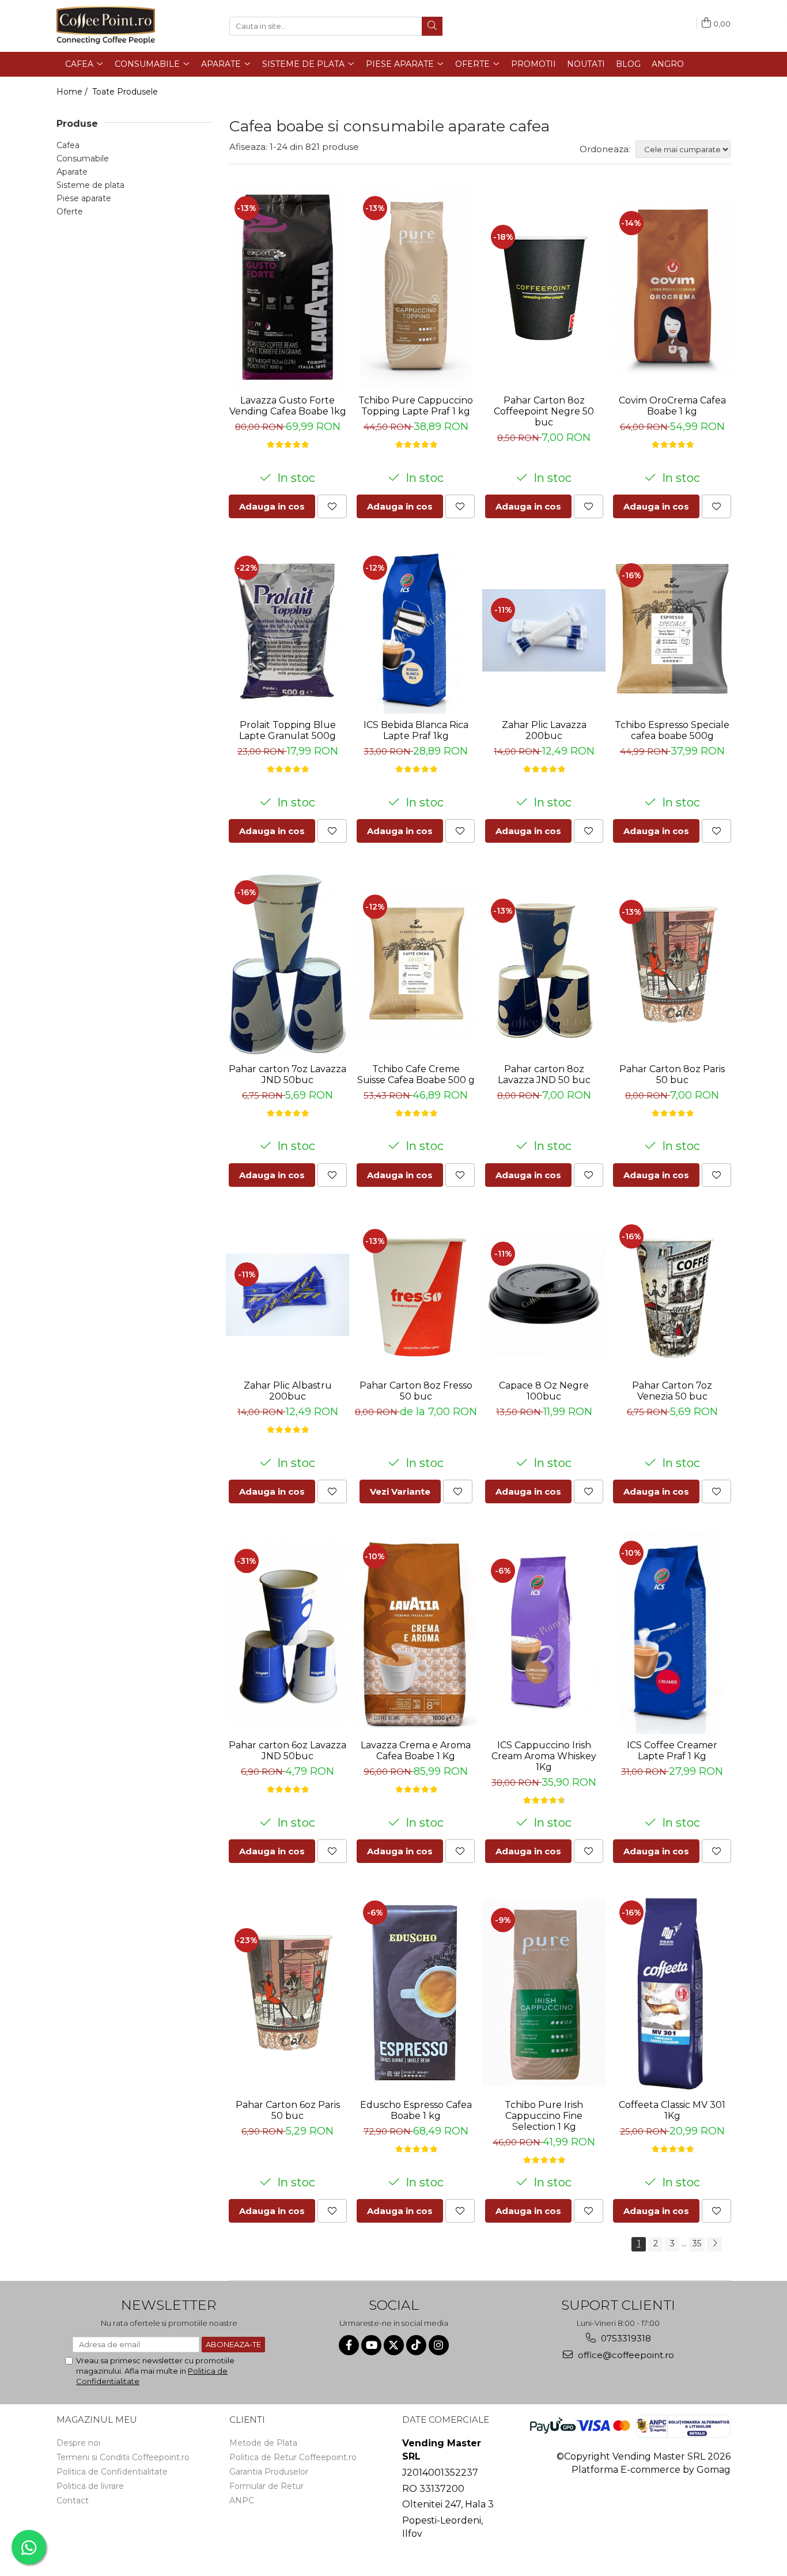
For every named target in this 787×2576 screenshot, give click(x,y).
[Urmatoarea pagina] (714, 2244)
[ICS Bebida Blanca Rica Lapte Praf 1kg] (416, 630)
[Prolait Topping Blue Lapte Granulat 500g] (288, 630)
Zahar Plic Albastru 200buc (288, 1391)
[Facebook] (349, 2345)
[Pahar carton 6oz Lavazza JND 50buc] (288, 1633)
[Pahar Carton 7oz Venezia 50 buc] (673, 1295)
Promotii (534, 64)
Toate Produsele (125, 92)
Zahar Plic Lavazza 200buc (544, 730)
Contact (73, 2500)
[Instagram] (439, 2345)
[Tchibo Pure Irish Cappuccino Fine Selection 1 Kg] (544, 1993)
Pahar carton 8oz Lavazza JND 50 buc (544, 1074)
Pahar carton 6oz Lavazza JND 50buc (287, 1751)
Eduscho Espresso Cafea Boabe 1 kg (416, 2110)
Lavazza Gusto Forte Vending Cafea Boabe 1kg (288, 406)
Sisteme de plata (90, 185)
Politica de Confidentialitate (112, 2472)
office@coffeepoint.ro (625, 2355)
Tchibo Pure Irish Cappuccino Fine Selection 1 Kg (544, 2116)
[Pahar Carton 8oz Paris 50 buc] (673, 965)
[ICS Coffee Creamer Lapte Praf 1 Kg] (673, 1633)
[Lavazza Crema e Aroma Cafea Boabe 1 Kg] (416, 1633)
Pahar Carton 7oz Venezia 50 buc (672, 1391)
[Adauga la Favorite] (332, 506)
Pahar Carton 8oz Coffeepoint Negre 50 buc (544, 411)
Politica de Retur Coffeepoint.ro (293, 2457)
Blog (628, 64)
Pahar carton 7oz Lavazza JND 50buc (287, 1074)
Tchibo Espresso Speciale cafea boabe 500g (672, 730)
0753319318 (625, 2338)
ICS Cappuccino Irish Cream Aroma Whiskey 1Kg (544, 1756)
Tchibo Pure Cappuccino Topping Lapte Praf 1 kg (416, 406)
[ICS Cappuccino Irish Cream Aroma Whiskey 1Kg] (544, 1633)
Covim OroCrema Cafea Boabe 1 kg (672, 406)
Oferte (70, 212)
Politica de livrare (90, 2486)
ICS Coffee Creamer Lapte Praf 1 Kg (672, 1751)
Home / (73, 92)
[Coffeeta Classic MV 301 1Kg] (673, 1993)
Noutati (586, 64)
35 (697, 2243)
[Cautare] (432, 26)
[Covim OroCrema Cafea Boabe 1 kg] (673, 288)
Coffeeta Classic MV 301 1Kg (672, 2110)
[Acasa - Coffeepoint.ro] (114, 26)
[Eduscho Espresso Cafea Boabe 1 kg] (416, 1993)
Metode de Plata (263, 2443)
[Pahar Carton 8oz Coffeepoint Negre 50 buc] (544, 288)
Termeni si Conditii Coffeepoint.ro (123, 2457)
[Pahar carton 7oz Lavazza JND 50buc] (288, 965)
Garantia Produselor (269, 2472)
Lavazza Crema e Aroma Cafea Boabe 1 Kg (416, 1751)
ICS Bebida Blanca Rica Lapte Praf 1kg (416, 730)
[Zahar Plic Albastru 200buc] (288, 1295)
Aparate (72, 172)
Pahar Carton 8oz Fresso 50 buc (416, 1391)
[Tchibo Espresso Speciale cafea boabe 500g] (673, 630)
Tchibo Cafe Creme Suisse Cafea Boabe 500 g (416, 1074)
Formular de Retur (266, 2486)
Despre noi (78, 2443)
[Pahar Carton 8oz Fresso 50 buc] (416, 1295)
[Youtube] (371, 2345)
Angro (668, 64)
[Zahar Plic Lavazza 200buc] (544, 630)
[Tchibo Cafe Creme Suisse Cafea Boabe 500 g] (416, 965)
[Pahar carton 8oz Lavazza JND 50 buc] (544, 965)
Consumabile (83, 159)
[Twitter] (394, 2345)
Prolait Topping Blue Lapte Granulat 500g (287, 730)
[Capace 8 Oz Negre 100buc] (544, 1295)
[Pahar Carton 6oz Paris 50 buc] (288, 1993)
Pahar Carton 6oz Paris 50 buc (288, 2110)
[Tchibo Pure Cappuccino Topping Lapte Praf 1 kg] (416, 288)
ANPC (242, 2500)
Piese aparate (84, 198)
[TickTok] (416, 2345)
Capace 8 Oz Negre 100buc (544, 1391)
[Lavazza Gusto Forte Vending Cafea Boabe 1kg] (288, 288)
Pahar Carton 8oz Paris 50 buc (672, 1074)
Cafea (68, 145)
